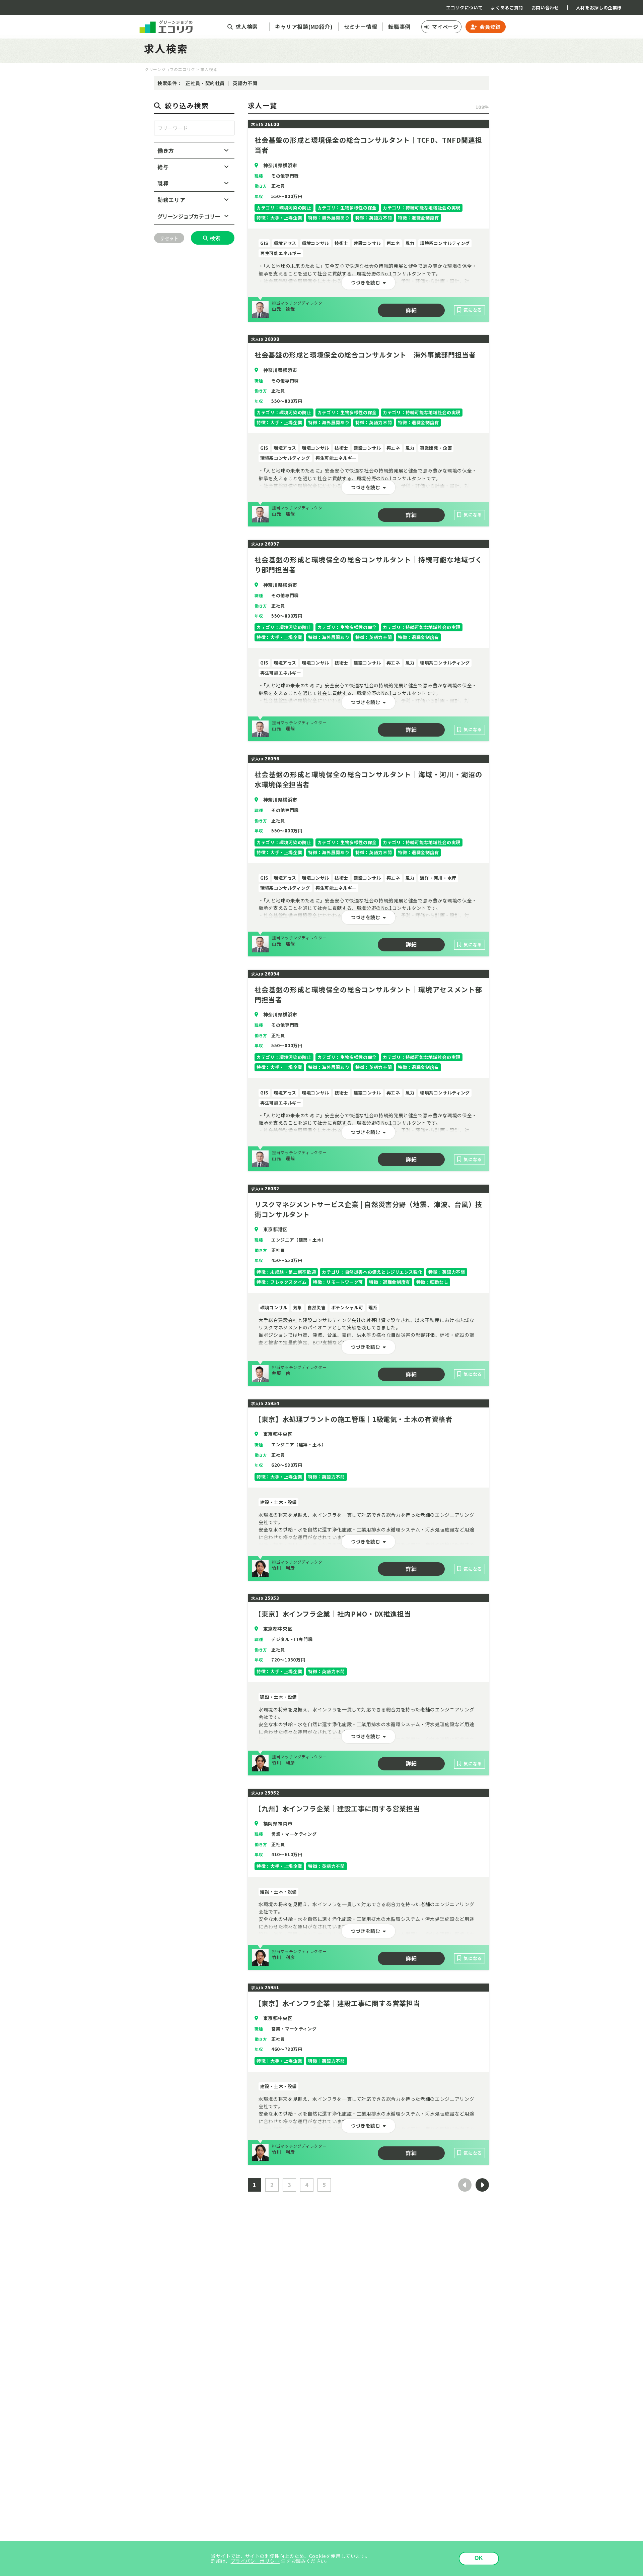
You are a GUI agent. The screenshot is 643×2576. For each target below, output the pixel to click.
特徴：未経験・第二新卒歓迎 (286, 1272)
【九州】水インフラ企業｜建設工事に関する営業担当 (337, 1808)
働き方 (166, 150)
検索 (215, 238)
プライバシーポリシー (255, 2561)
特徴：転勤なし (432, 1282)
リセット (169, 238)
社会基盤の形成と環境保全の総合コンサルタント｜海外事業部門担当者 (365, 355)
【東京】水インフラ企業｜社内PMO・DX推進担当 (333, 1614)
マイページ (445, 27)
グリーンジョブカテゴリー (189, 216)
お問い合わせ (545, 8)
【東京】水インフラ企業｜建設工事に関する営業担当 (337, 2003)
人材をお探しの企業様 (599, 8)
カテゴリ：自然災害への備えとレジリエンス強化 (372, 1272)
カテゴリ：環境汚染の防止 (284, 208)
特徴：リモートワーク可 (338, 1282)
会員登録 (490, 27)
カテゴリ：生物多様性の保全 (347, 208)
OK (479, 2558)
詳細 (411, 310)
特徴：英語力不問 (374, 218)
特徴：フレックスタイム (282, 1282)
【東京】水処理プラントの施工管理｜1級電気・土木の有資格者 (353, 1419)
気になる (473, 310)
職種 (163, 183)
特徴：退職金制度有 (418, 218)
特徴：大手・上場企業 (279, 218)
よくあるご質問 (507, 8)
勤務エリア (171, 200)
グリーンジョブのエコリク (170, 69)
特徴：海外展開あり (329, 218)
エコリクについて (464, 8)
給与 (163, 167)
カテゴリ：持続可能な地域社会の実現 (422, 208)
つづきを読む (366, 282)
